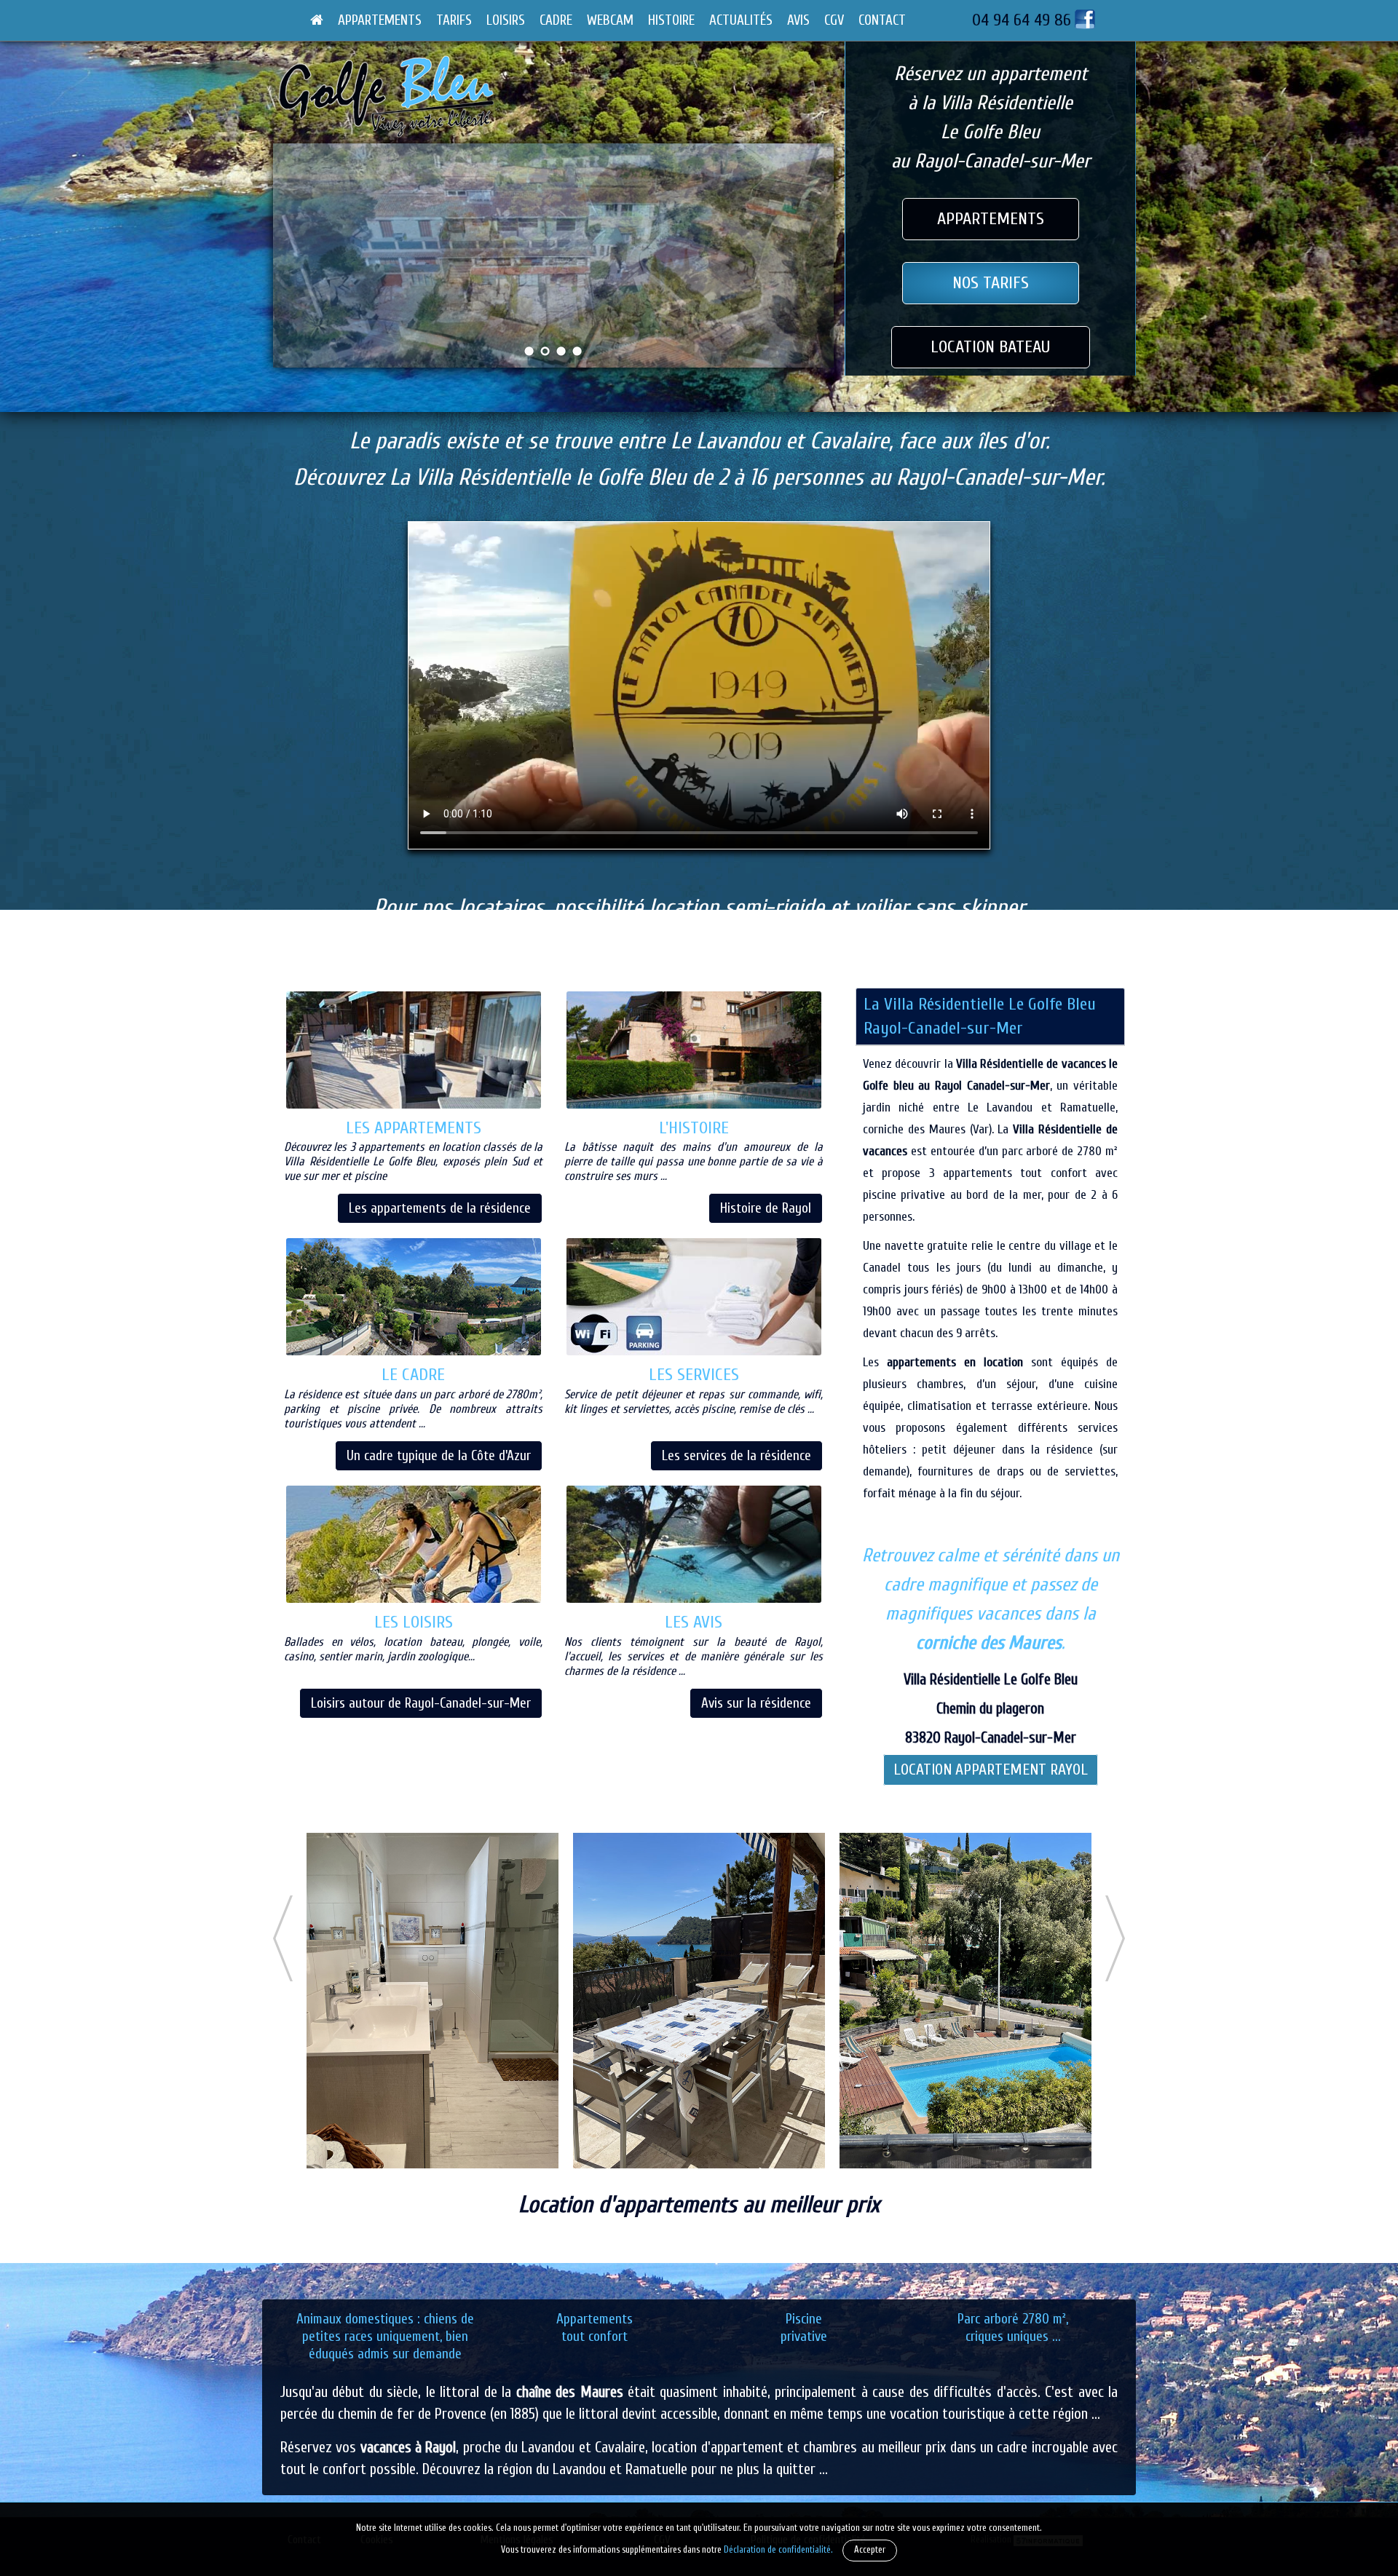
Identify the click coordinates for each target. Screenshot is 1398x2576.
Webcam (610, 20)
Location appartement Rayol (991, 1770)
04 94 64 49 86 (1022, 20)
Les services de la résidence (736, 1456)
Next (821, 265)
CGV (834, 20)
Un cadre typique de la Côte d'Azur (439, 1456)
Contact (882, 20)
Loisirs (506, 20)
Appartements (380, 20)
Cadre (556, 20)
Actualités (741, 20)
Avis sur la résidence (756, 1703)
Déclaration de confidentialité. (778, 2550)
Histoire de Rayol (766, 1208)
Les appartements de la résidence (440, 1208)
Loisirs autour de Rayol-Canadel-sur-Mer (421, 1703)
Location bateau (990, 347)
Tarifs (454, 20)
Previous (285, 265)
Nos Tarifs (991, 283)
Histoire (671, 20)
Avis (798, 20)
